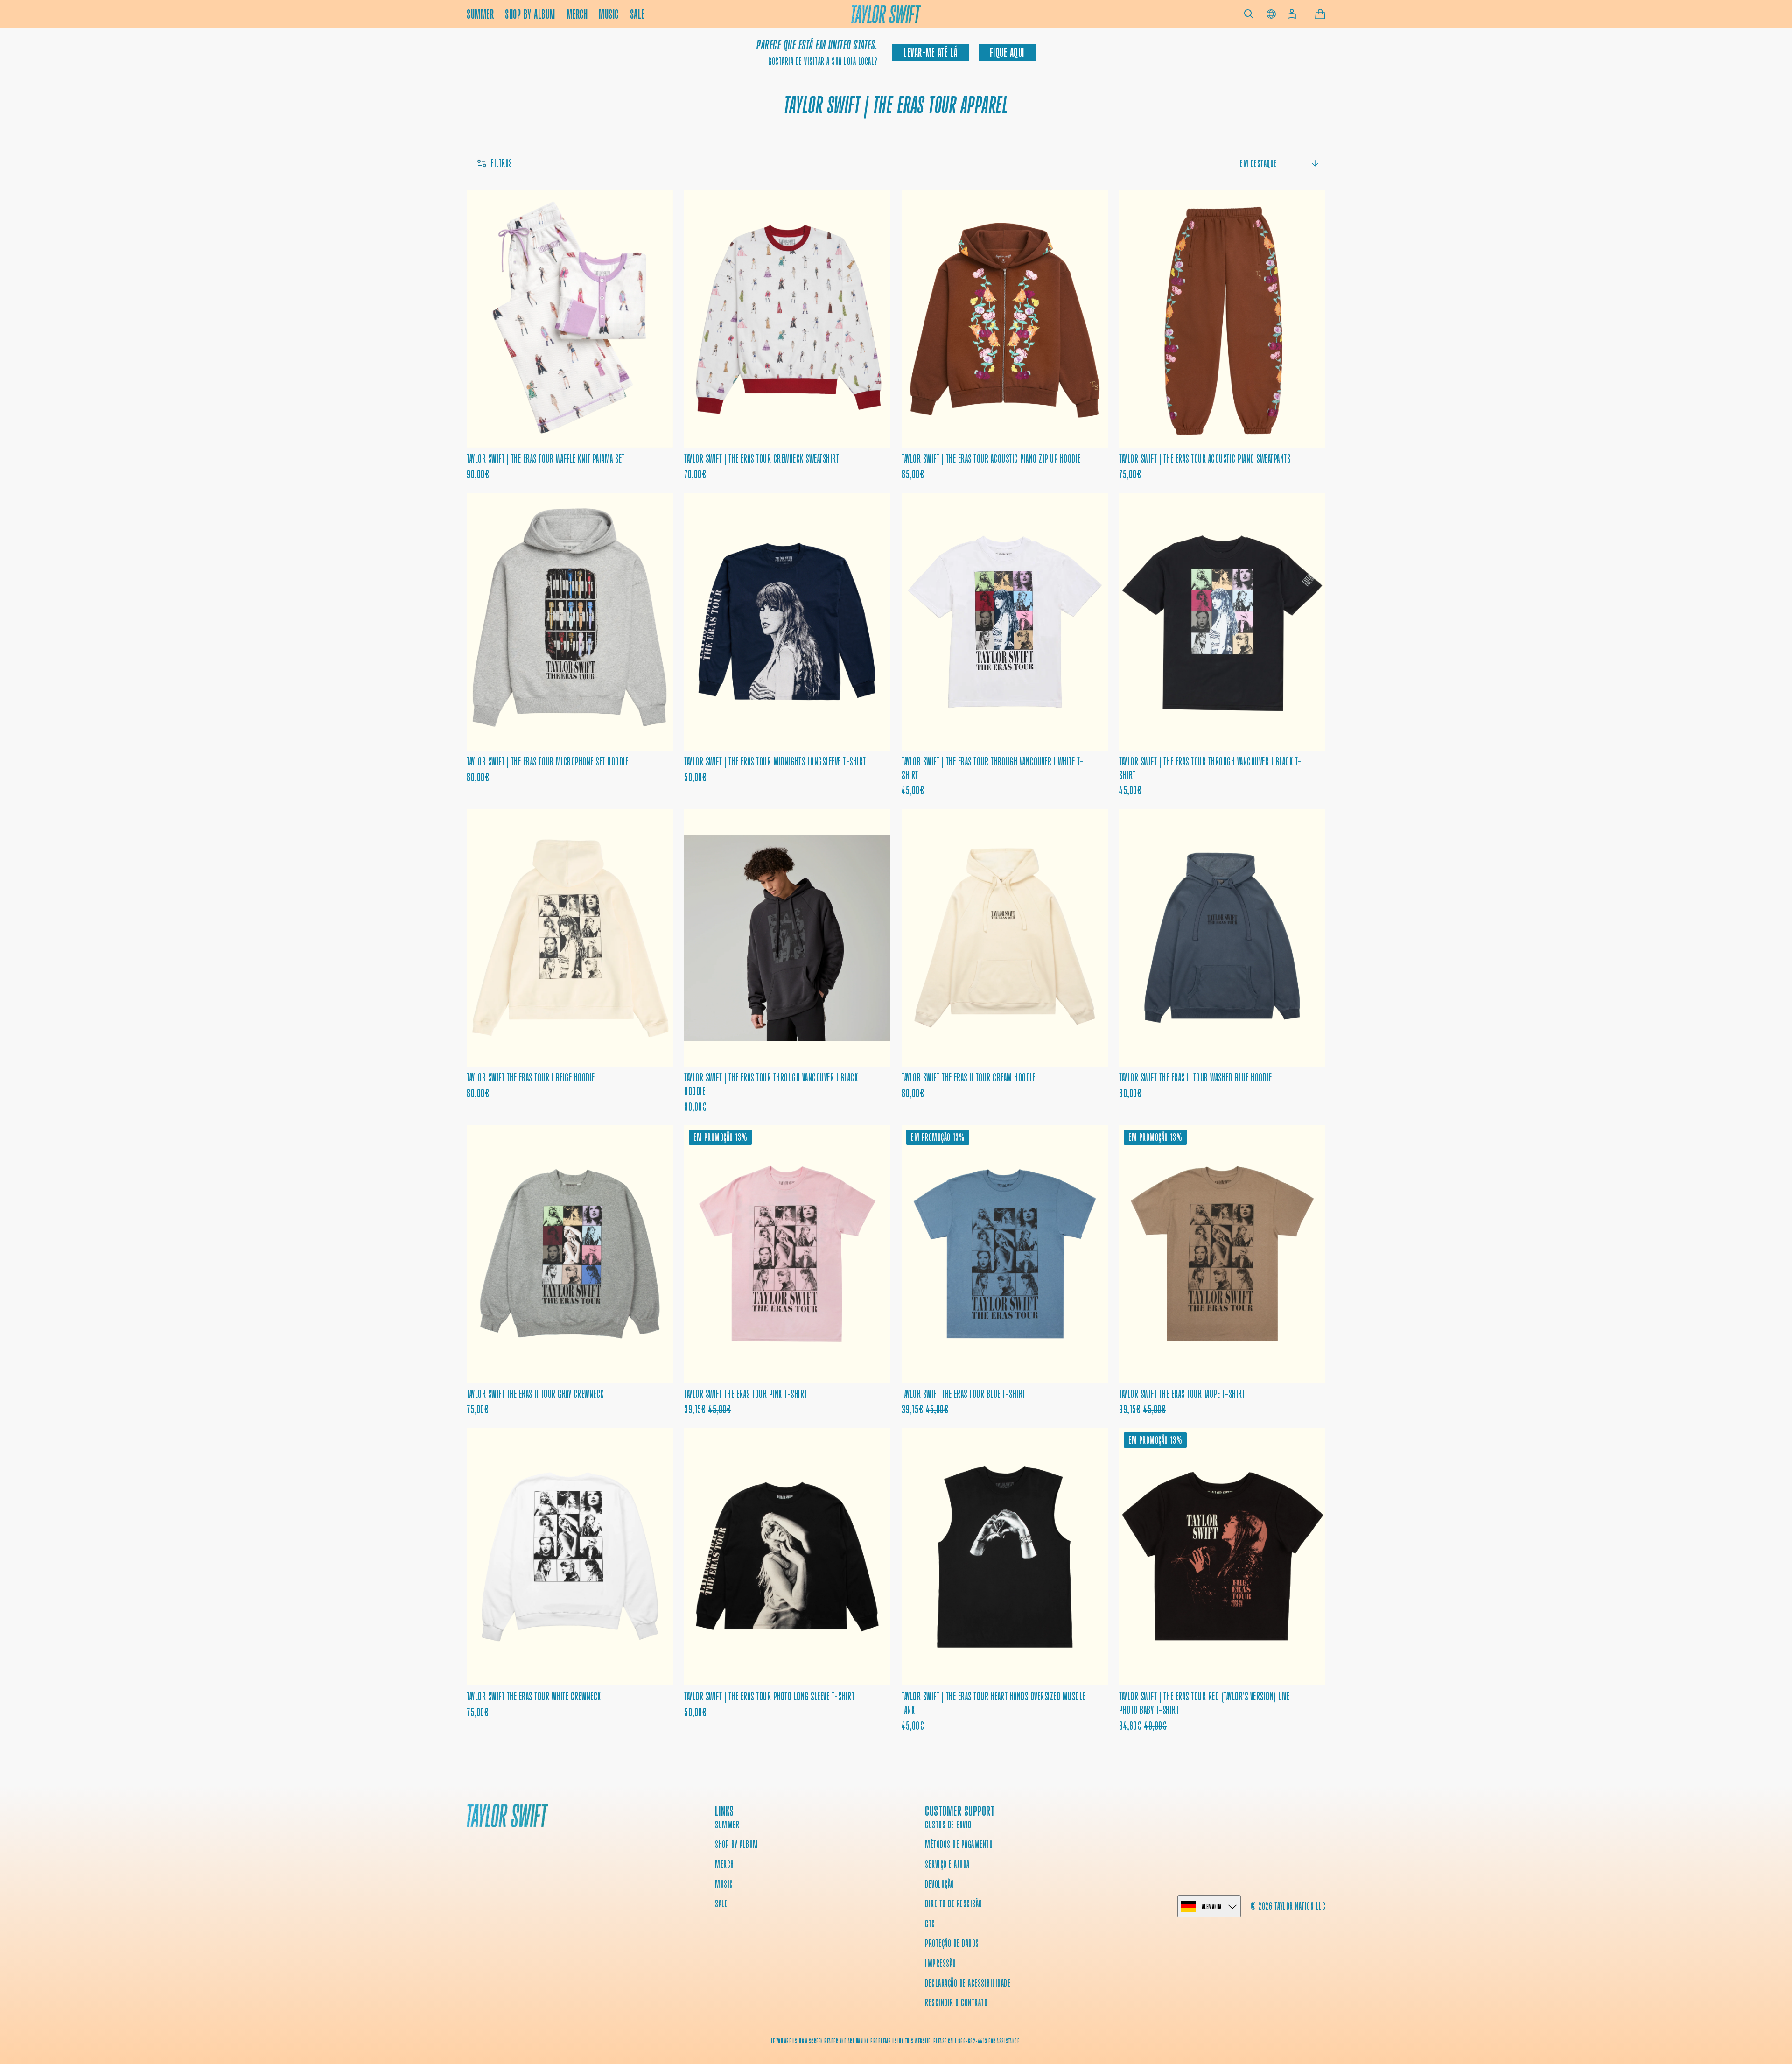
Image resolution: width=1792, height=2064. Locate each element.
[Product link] (570, 336)
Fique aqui (1007, 53)
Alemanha (1212, 1906)
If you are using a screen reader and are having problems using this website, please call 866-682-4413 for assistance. (896, 2041)
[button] (1249, 14)
